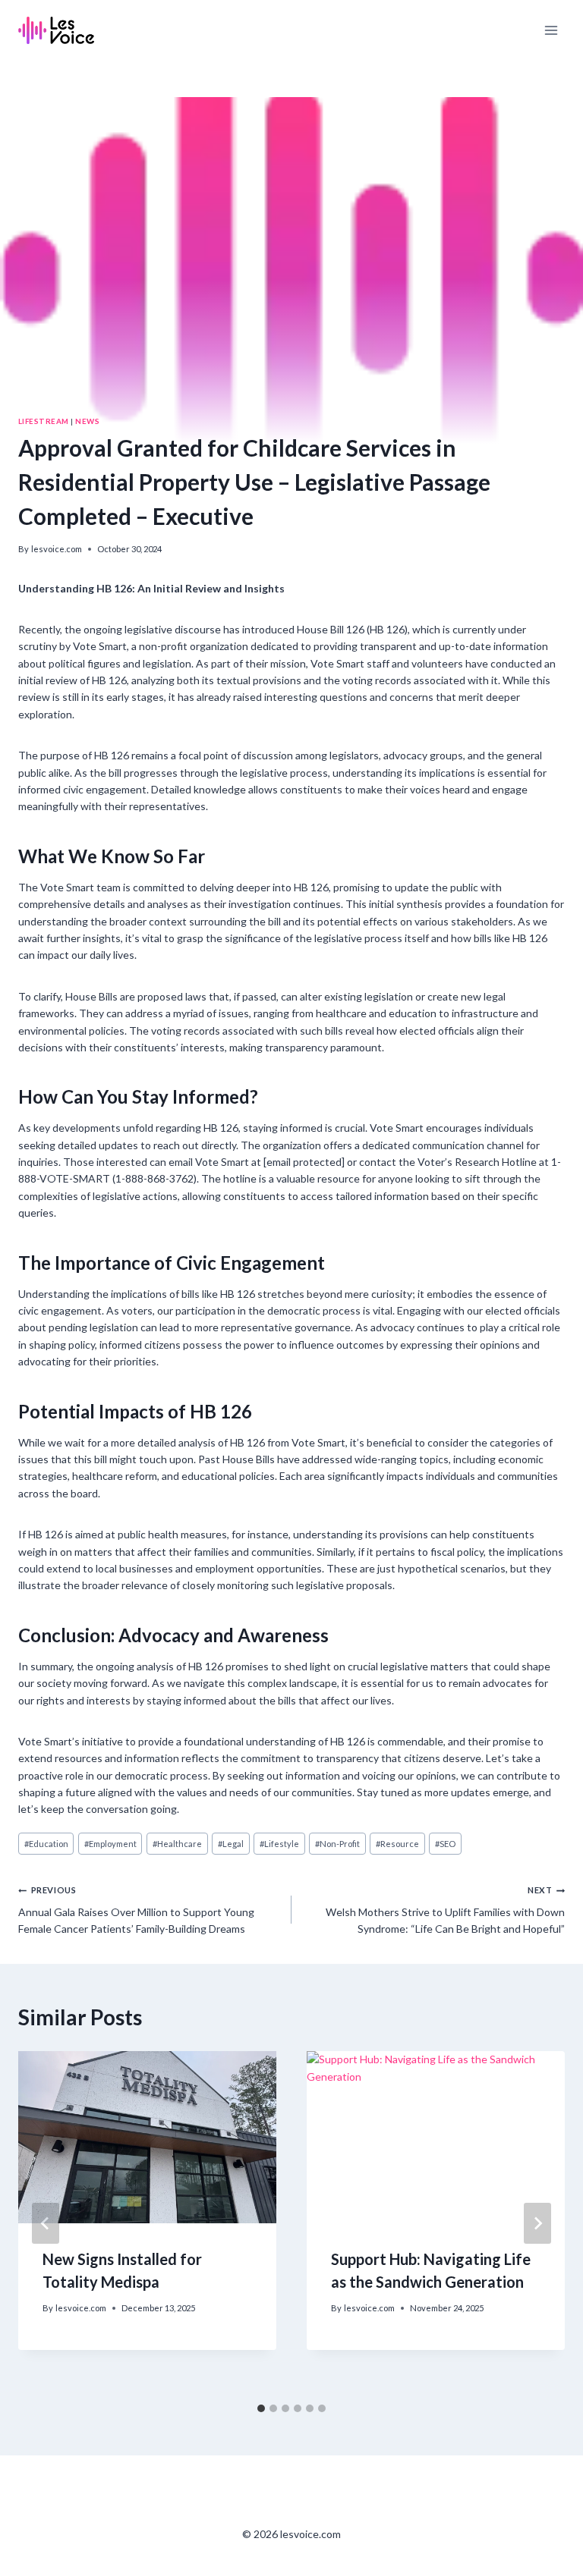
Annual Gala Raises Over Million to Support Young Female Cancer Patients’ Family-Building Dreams (136, 1910)
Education (46, 1844)
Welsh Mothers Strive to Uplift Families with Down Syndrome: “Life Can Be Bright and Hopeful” (445, 1910)
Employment (110, 1844)
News (87, 421)
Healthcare (177, 1844)
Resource (397, 1844)
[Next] (537, 2223)
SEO (445, 1844)
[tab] (261, 2408)
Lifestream (44, 421)
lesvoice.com (57, 549)
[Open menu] (551, 30)
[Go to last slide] (46, 2223)
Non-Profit (337, 1844)
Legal (231, 1844)
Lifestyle (279, 1844)
